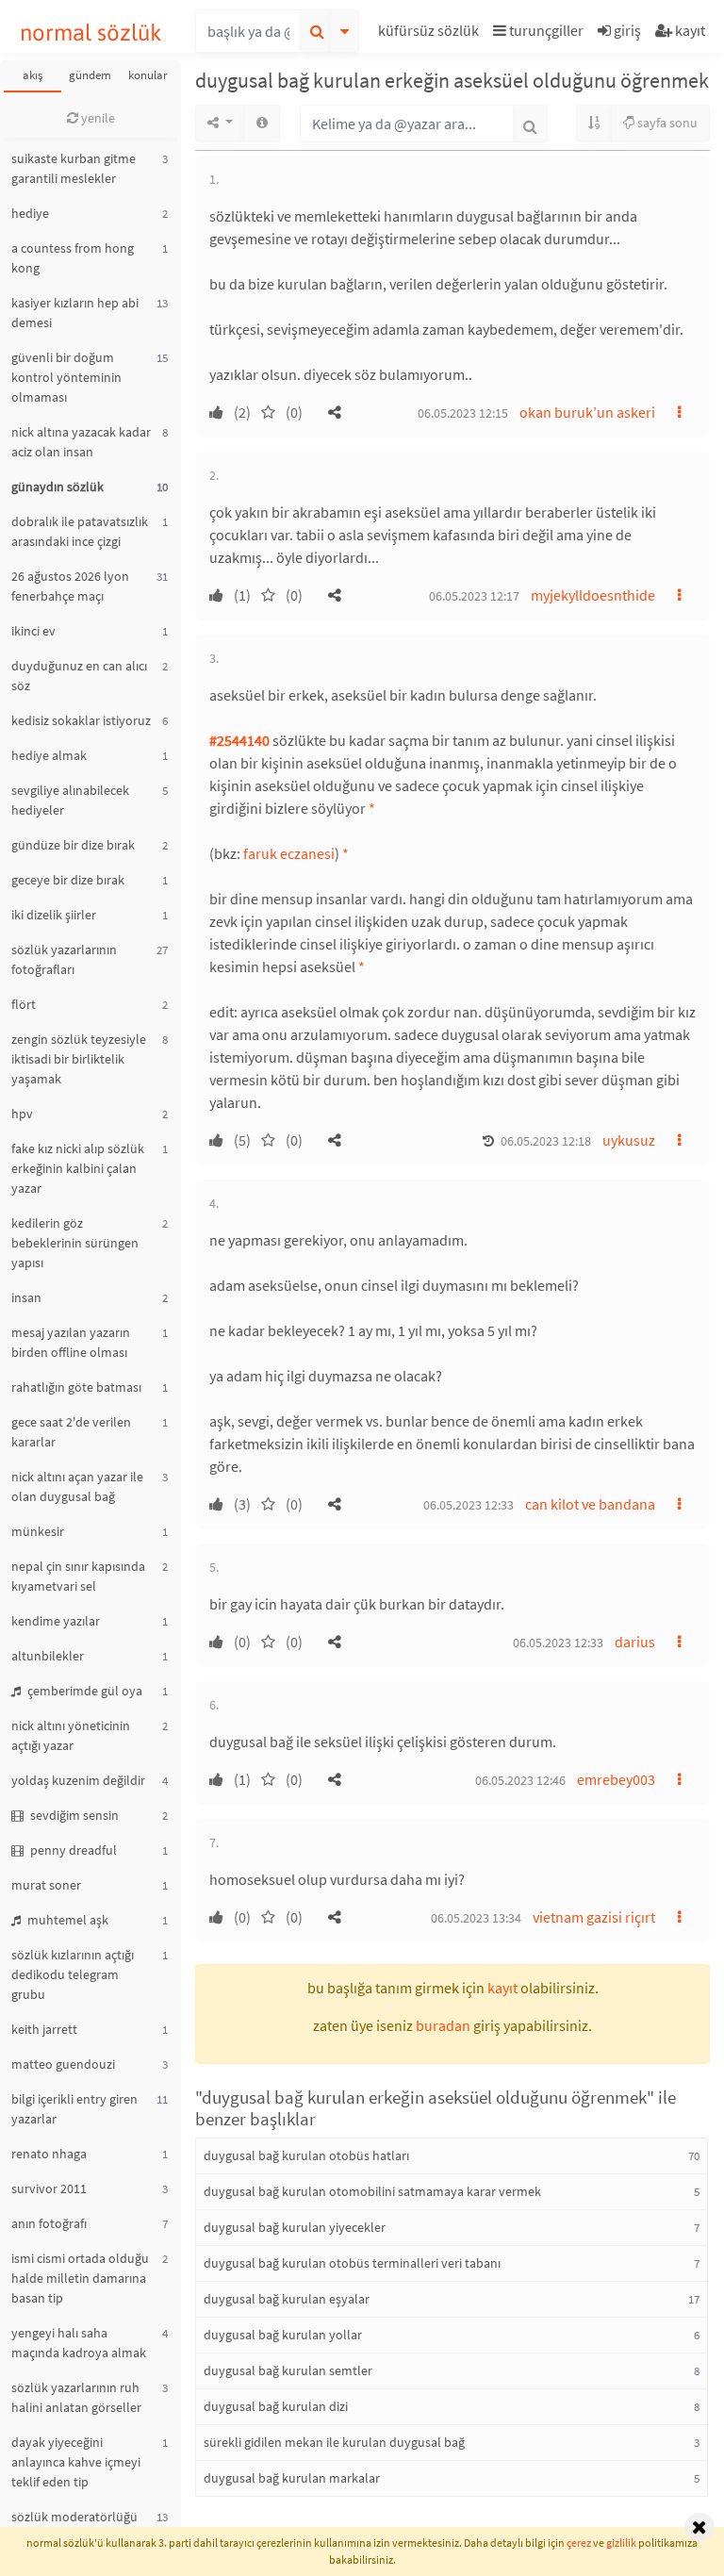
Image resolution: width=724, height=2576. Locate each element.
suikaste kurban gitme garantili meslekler (74, 168)
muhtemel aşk (66, 1920)
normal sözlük (91, 33)
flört (24, 1004)
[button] (431, 33)
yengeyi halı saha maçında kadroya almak (79, 2343)
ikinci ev (33, 631)
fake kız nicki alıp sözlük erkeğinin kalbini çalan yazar (78, 1168)
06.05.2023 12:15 (463, 413)
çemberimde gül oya (83, 1691)
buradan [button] (443, 2025)
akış (33, 75)
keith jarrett (44, 2029)
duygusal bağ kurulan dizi (276, 2406)
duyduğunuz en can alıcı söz (79, 676)
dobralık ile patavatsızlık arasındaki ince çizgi (80, 531)
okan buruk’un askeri (587, 412)
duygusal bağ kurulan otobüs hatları (306, 2155)
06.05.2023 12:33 (469, 1505)
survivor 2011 (49, 2188)
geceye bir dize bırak (68, 880)
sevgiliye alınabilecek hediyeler (70, 800)
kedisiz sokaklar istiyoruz (81, 720)
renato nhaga (49, 2154)
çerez (579, 2543)
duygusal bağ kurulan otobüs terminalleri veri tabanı (352, 2263)
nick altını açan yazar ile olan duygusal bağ (77, 1486)
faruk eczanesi (289, 853)
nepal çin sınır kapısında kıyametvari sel (78, 1576)
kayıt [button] (502, 1988)
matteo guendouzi (63, 2064)
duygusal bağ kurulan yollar (283, 2335)
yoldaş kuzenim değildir (78, 1780)
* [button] (372, 808)
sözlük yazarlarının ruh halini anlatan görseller (76, 2397)
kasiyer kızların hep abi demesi (75, 313)
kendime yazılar (56, 1621)
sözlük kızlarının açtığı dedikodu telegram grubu (73, 1974)
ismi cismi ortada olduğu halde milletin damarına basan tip (80, 2278)
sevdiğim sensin (73, 1815)
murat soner (46, 1885)
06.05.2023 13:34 (476, 1918)
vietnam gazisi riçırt (594, 1917)
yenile (97, 118)
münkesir (38, 1531)
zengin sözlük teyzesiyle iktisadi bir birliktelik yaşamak (79, 1059)
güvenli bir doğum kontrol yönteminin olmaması (66, 377)
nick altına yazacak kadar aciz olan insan (81, 442)
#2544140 (239, 740)
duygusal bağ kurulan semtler (288, 2370)
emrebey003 (616, 1779)
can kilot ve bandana (590, 1504)
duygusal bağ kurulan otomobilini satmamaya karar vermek (372, 2191)
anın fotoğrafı (49, 2223)
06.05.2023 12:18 (546, 1141)
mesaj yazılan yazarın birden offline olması (71, 1342)
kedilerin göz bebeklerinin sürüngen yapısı (75, 1243)
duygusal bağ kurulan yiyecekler (295, 2227)
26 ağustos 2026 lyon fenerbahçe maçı (70, 586)
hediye (30, 213)
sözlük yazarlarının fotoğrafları (64, 959)
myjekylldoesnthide (593, 595)
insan (26, 1297)
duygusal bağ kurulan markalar (292, 2478)
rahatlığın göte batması (76, 1387)
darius (635, 1642)
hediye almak (49, 755)
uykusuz (629, 1140)
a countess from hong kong (73, 258)
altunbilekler (48, 1656)
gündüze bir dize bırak (73, 845)
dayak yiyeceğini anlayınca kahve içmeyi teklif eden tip (76, 2462)
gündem (90, 75)
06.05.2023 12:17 (474, 596)
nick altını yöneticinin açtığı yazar (71, 1735)
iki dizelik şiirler (54, 915)
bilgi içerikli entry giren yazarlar (74, 2109)
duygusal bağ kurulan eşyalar (287, 2299)
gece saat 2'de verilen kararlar (71, 1432)
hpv (22, 1114)
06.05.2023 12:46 (520, 1780)
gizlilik (621, 2543)
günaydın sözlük (58, 487)
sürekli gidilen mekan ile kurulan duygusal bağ (334, 2442)
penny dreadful (72, 1850)
